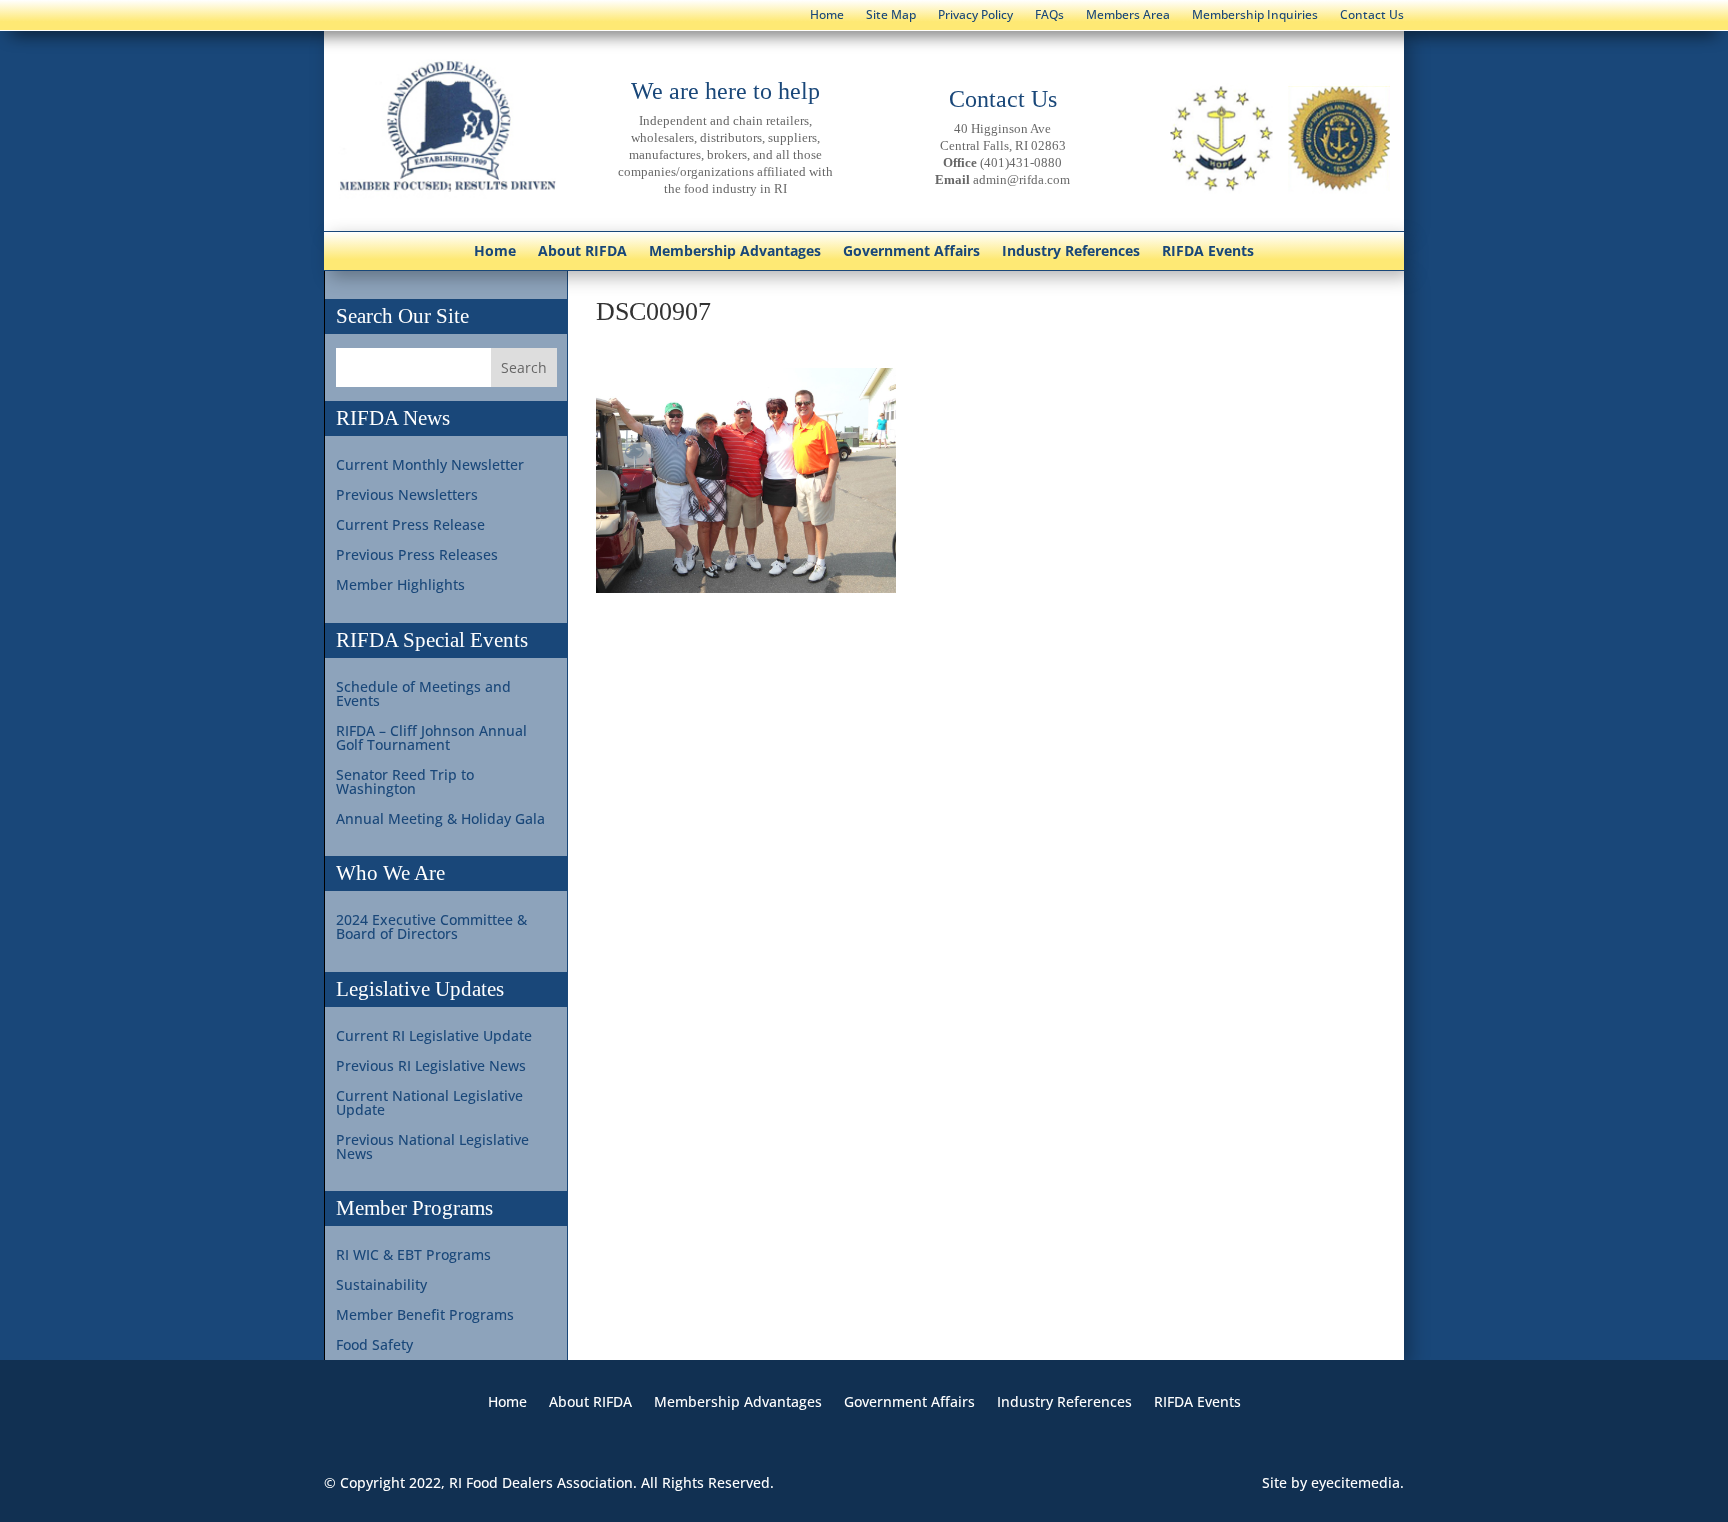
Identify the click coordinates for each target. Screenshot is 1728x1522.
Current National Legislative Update (429, 1104)
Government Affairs (911, 252)
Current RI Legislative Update (434, 1037)
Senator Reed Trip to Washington (405, 783)
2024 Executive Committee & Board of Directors (431, 928)
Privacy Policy (975, 15)
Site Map (891, 15)
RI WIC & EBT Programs (413, 1256)
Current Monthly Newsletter (430, 466)
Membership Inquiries (1255, 15)
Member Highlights (400, 586)
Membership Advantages (735, 252)
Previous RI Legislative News (431, 1067)
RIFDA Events (1208, 252)
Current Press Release (410, 526)
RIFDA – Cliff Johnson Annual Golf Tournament (431, 739)
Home (827, 15)
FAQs (1049, 15)
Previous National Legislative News (432, 1148)
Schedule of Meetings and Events (423, 695)
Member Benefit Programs (425, 1316)
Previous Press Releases (417, 556)
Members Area (1128, 15)
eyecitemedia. (1357, 1482)
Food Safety (374, 1346)
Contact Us (1372, 15)
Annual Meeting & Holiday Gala (440, 820)
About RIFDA (582, 252)
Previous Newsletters (407, 496)
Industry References (1071, 252)
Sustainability (381, 1286)
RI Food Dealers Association (541, 1482)
